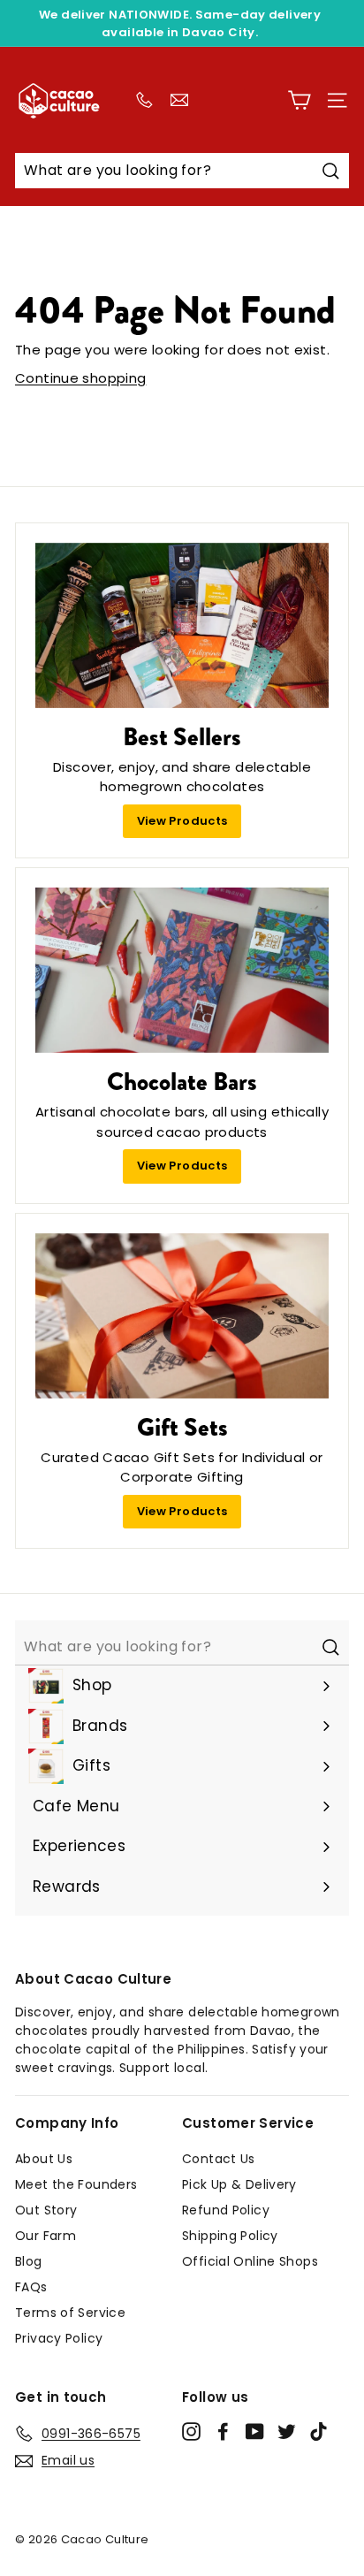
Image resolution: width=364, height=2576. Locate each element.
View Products (182, 821)
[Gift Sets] (182, 1316)
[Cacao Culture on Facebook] (223, 2431)
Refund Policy (226, 2210)
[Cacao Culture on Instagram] (191, 2431)
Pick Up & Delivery (239, 2184)
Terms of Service (70, 2313)
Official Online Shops (250, 2261)
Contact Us (219, 2159)
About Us (44, 2159)
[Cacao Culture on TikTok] (318, 2431)
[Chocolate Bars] (182, 970)
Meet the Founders (76, 2184)
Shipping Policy (230, 2236)
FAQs (31, 2287)
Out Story (46, 2210)
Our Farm (45, 2236)
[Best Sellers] (182, 625)
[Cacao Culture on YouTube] (255, 2431)
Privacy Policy (59, 2338)
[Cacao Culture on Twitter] (287, 2431)
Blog (29, 2261)
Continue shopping (80, 378)
